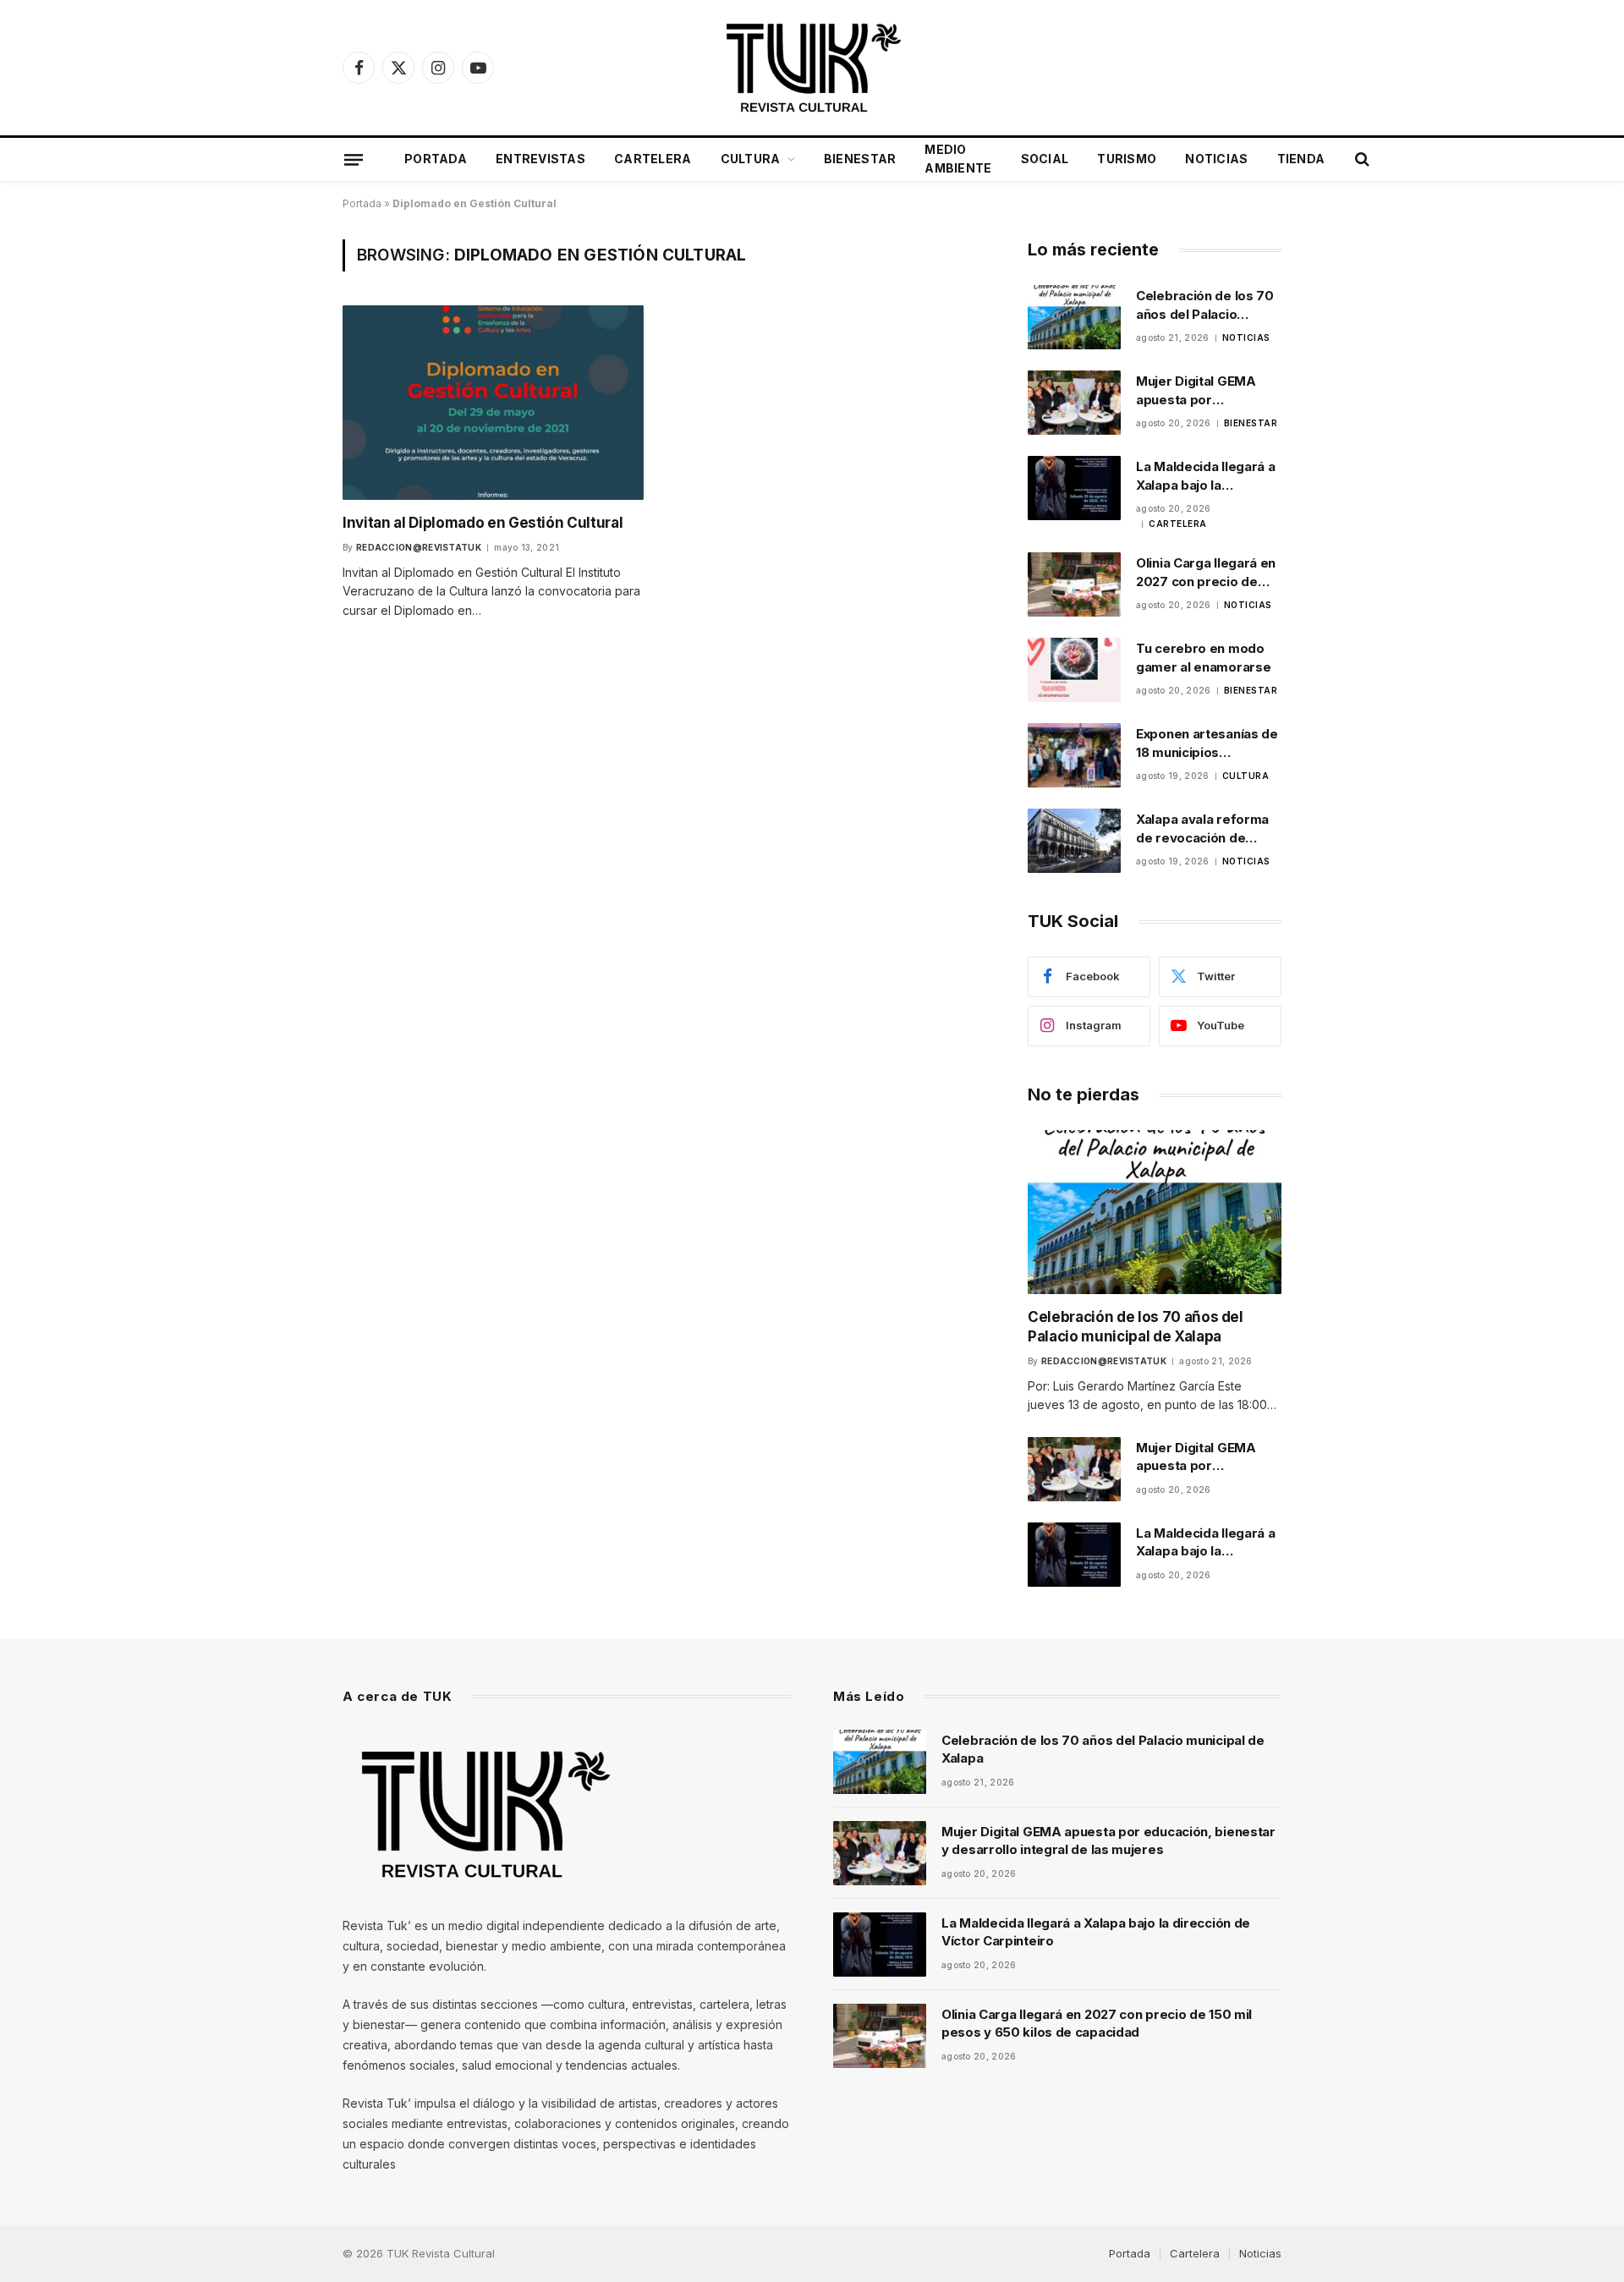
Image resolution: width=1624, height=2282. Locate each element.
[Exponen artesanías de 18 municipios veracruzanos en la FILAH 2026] (1074, 755)
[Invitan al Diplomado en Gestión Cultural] (493, 402)
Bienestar (860, 159)
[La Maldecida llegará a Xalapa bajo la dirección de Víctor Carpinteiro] (1074, 488)
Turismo (1127, 159)
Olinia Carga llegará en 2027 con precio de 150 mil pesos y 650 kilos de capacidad (1206, 573)
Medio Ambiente (958, 159)
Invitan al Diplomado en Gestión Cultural (483, 523)
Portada (436, 159)
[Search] (1361, 159)
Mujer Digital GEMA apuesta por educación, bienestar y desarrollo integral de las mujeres (1207, 391)
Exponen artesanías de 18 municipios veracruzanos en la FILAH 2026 (1207, 743)
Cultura (751, 159)
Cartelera (653, 159)
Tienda (1301, 159)
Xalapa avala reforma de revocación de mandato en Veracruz (1203, 829)
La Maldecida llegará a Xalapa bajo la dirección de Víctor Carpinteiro (1205, 476)
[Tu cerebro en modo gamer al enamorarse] (1074, 670)
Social (1045, 159)
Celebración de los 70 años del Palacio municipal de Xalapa (1205, 305)
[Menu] (354, 159)
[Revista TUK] (812, 68)
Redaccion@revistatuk (419, 547)
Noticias (1216, 159)
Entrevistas (540, 159)
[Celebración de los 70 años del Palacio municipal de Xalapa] (1074, 317)
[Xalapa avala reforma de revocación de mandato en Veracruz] (1074, 841)
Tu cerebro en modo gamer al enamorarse (1203, 657)
